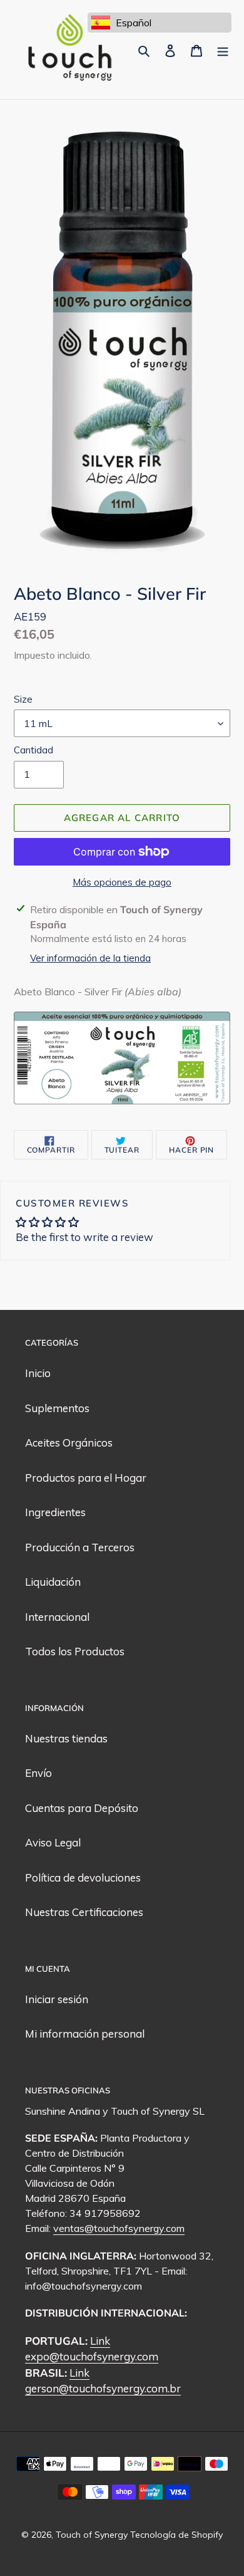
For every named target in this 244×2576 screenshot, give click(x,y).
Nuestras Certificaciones (84, 1912)
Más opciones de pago (122, 882)
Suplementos (57, 1408)
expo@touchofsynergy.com (92, 2356)
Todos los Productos (75, 1651)
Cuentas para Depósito (82, 1808)
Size (23, 699)
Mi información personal (85, 2034)
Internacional (57, 1617)
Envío (38, 1773)
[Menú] (223, 50)
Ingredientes (55, 1512)
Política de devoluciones (83, 1877)
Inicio (38, 1373)
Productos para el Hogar (86, 1478)
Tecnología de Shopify (176, 2535)
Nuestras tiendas (66, 1738)
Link (100, 2341)
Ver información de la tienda (90, 958)
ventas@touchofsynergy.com (119, 2228)
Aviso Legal (53, 1842)
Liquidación (53, 1582)
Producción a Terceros (80, 1547)
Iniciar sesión (57, 1999)
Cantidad (33, 750)
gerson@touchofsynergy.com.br (103, 2388)
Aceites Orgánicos (69, 1442)
